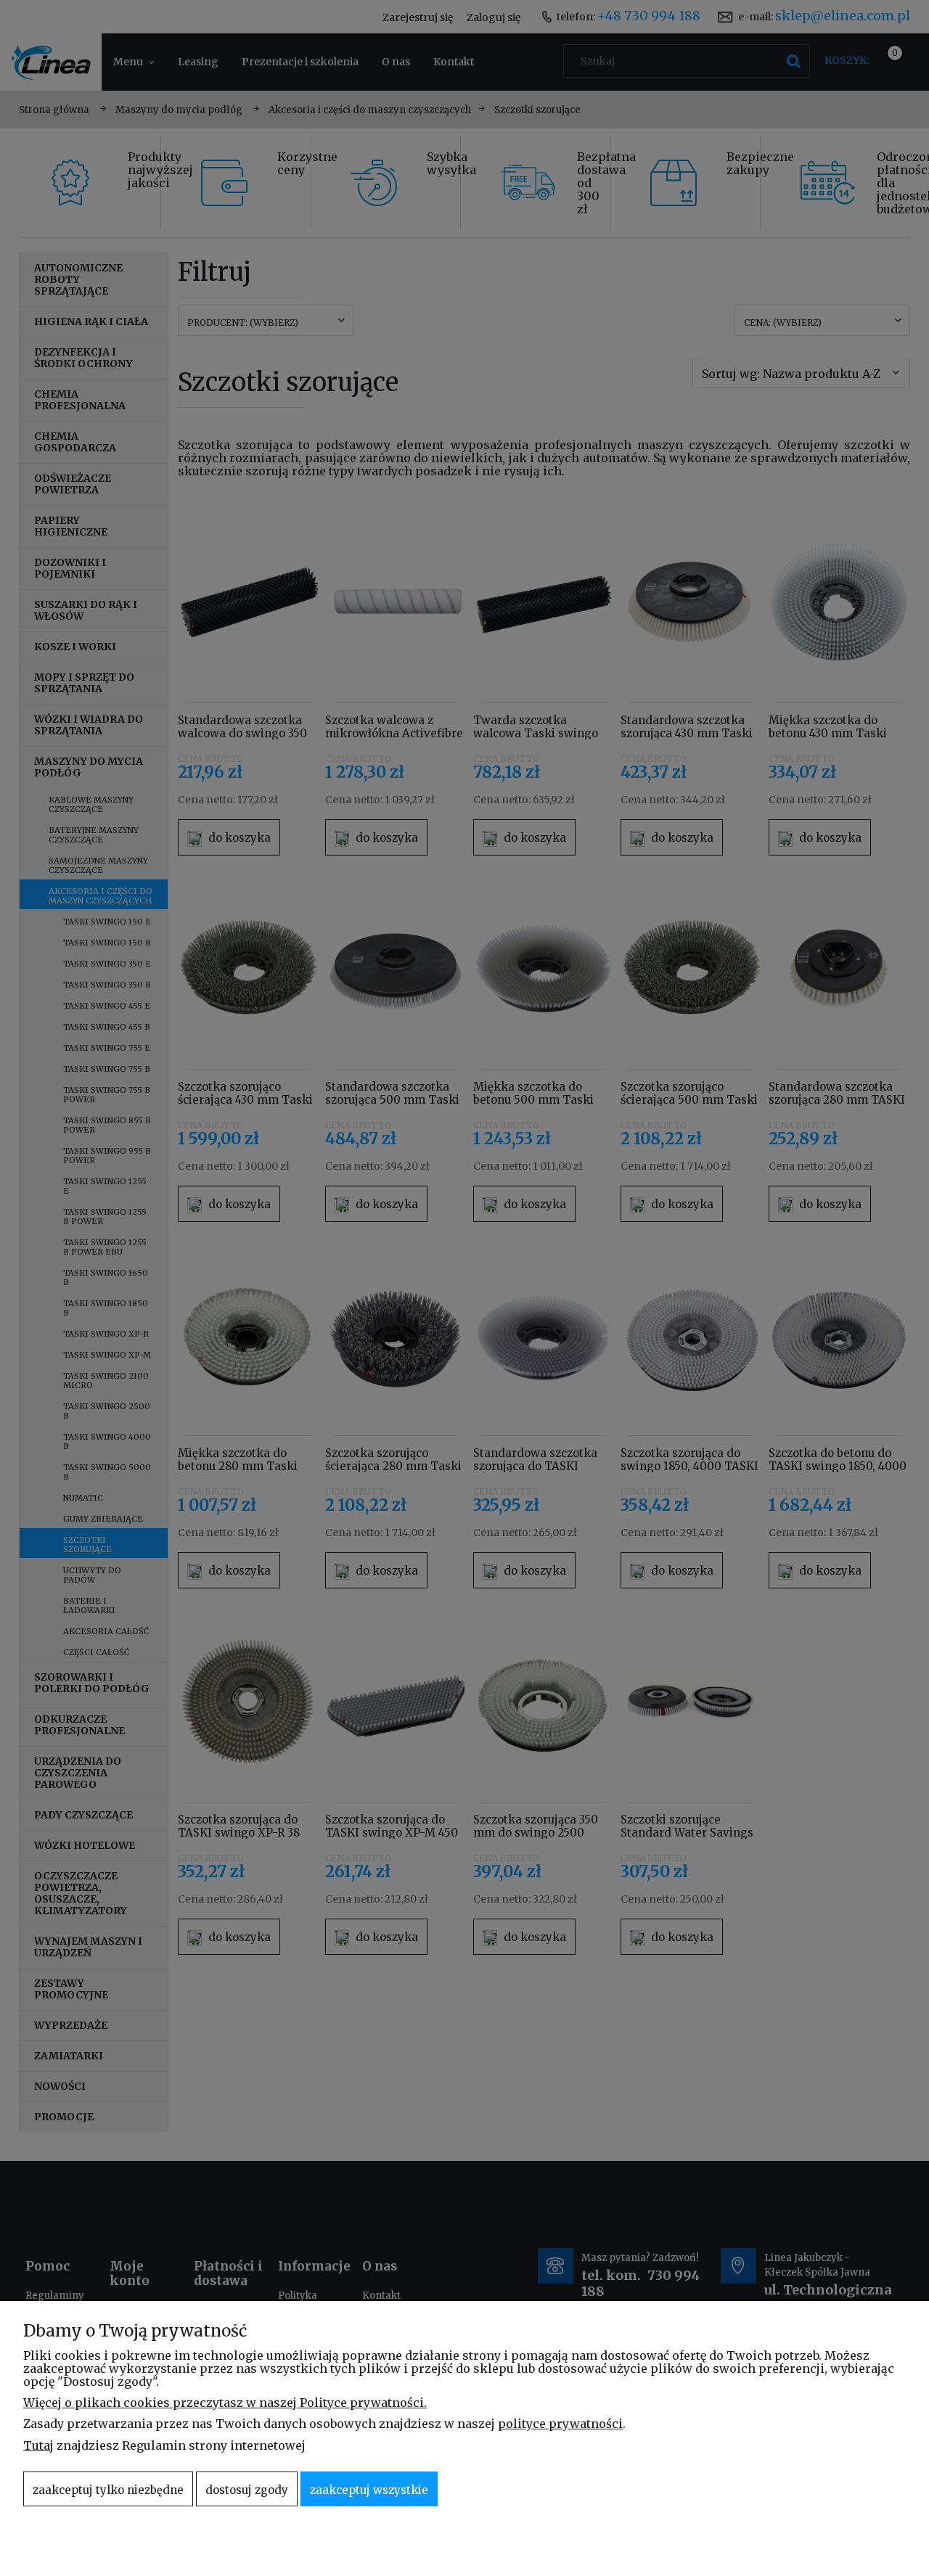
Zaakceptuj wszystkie (369, 2490)
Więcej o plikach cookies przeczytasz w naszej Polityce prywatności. (225, 2403)
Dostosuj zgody (247, 2490)
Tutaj (38, 2445)
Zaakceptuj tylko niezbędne (108, 2490)
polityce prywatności (560, 2424)
